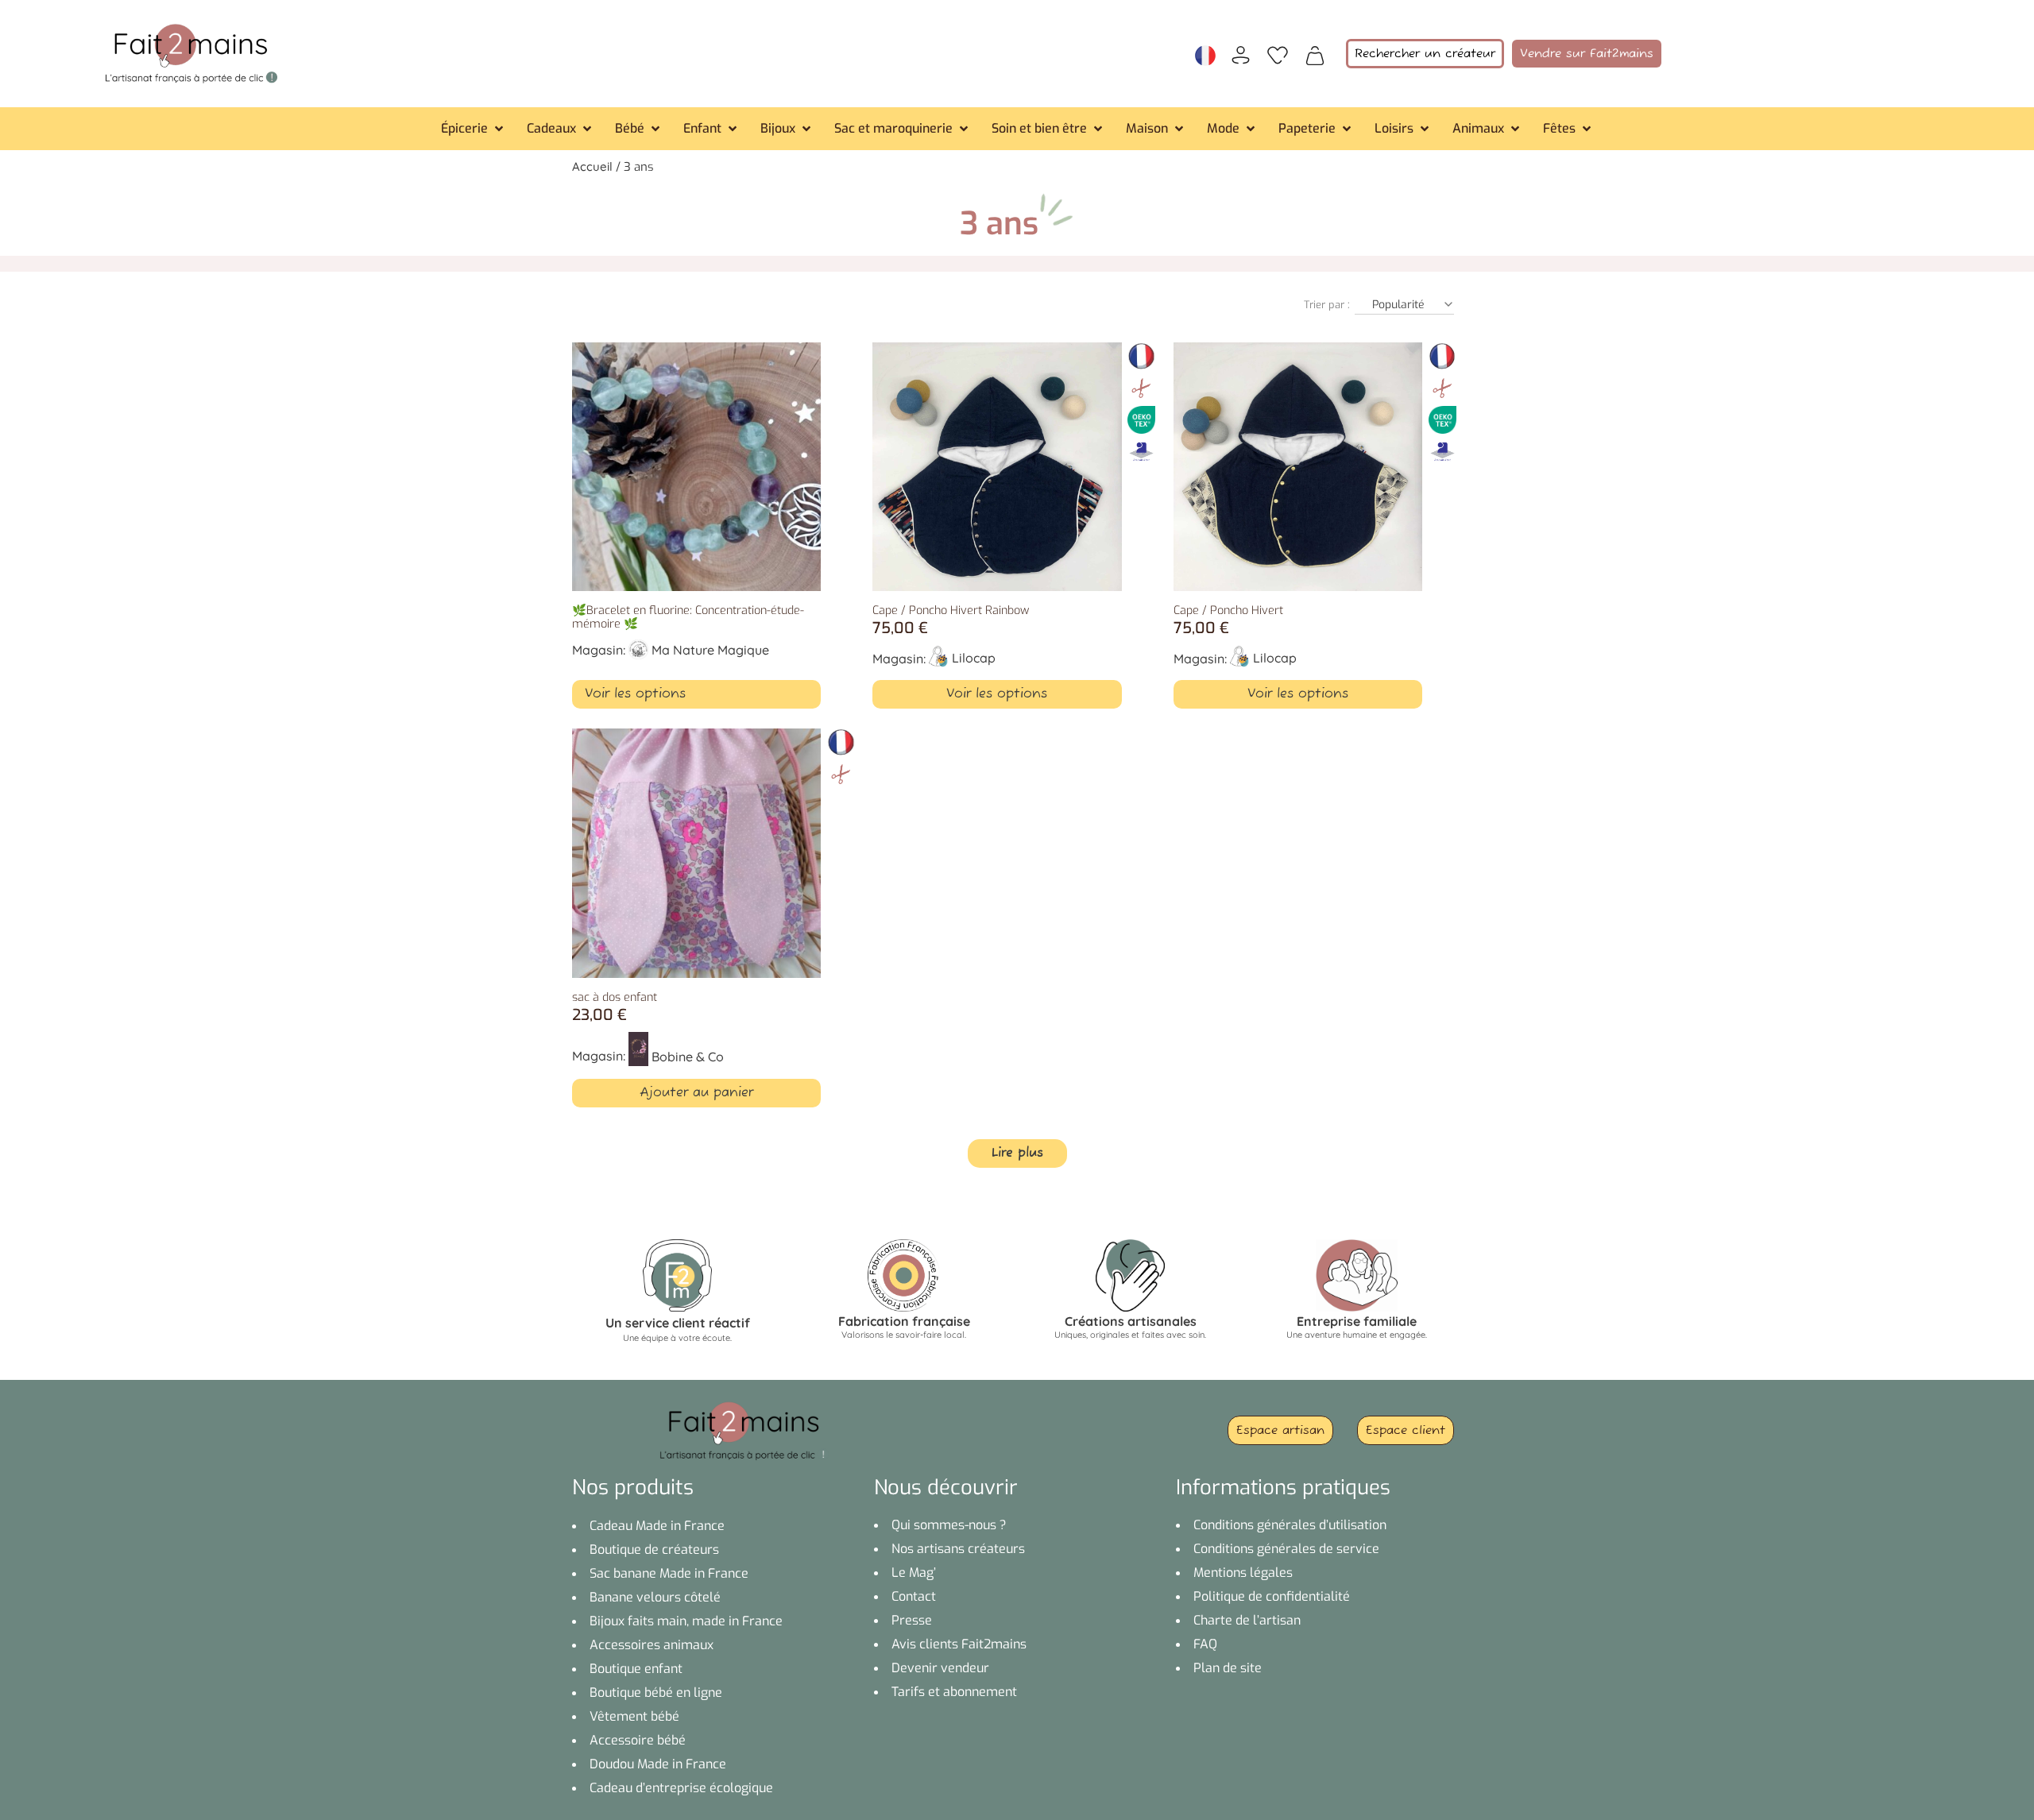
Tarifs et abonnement (954, 1692)
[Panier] (1315, 54)
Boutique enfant (636, 1669)
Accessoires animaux (652, 1645)
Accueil (592, 166)
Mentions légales (1243, 1573)
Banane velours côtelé (655, 1597)
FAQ (1205, 1644)
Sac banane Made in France (669, 1573)
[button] (474, 129)
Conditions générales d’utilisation (1290, 1525)
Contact (914, 1596)
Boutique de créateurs (654, 1550)
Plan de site (1228, 1668)
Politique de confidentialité (1272, 1596)
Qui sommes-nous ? (949, 1525)
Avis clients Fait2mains (959, 1644)
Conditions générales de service (1286, 1549)
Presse (912, 1620)
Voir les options (635, 694)
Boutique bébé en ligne (656, 1692)
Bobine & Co (688, 1057)
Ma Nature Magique (710, 650)
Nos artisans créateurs (958, 1549)
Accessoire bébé (638, 1740)
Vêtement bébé (634, 1716)
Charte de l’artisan (1247, 1620)
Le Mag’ (914, 1573)
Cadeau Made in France (657, 1526)
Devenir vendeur (940, 1668)
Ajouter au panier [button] (696, 1093)
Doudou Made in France (658, 1764)
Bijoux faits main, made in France (686, 1621)
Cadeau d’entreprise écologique (681, 1788)
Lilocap (974, 658)
